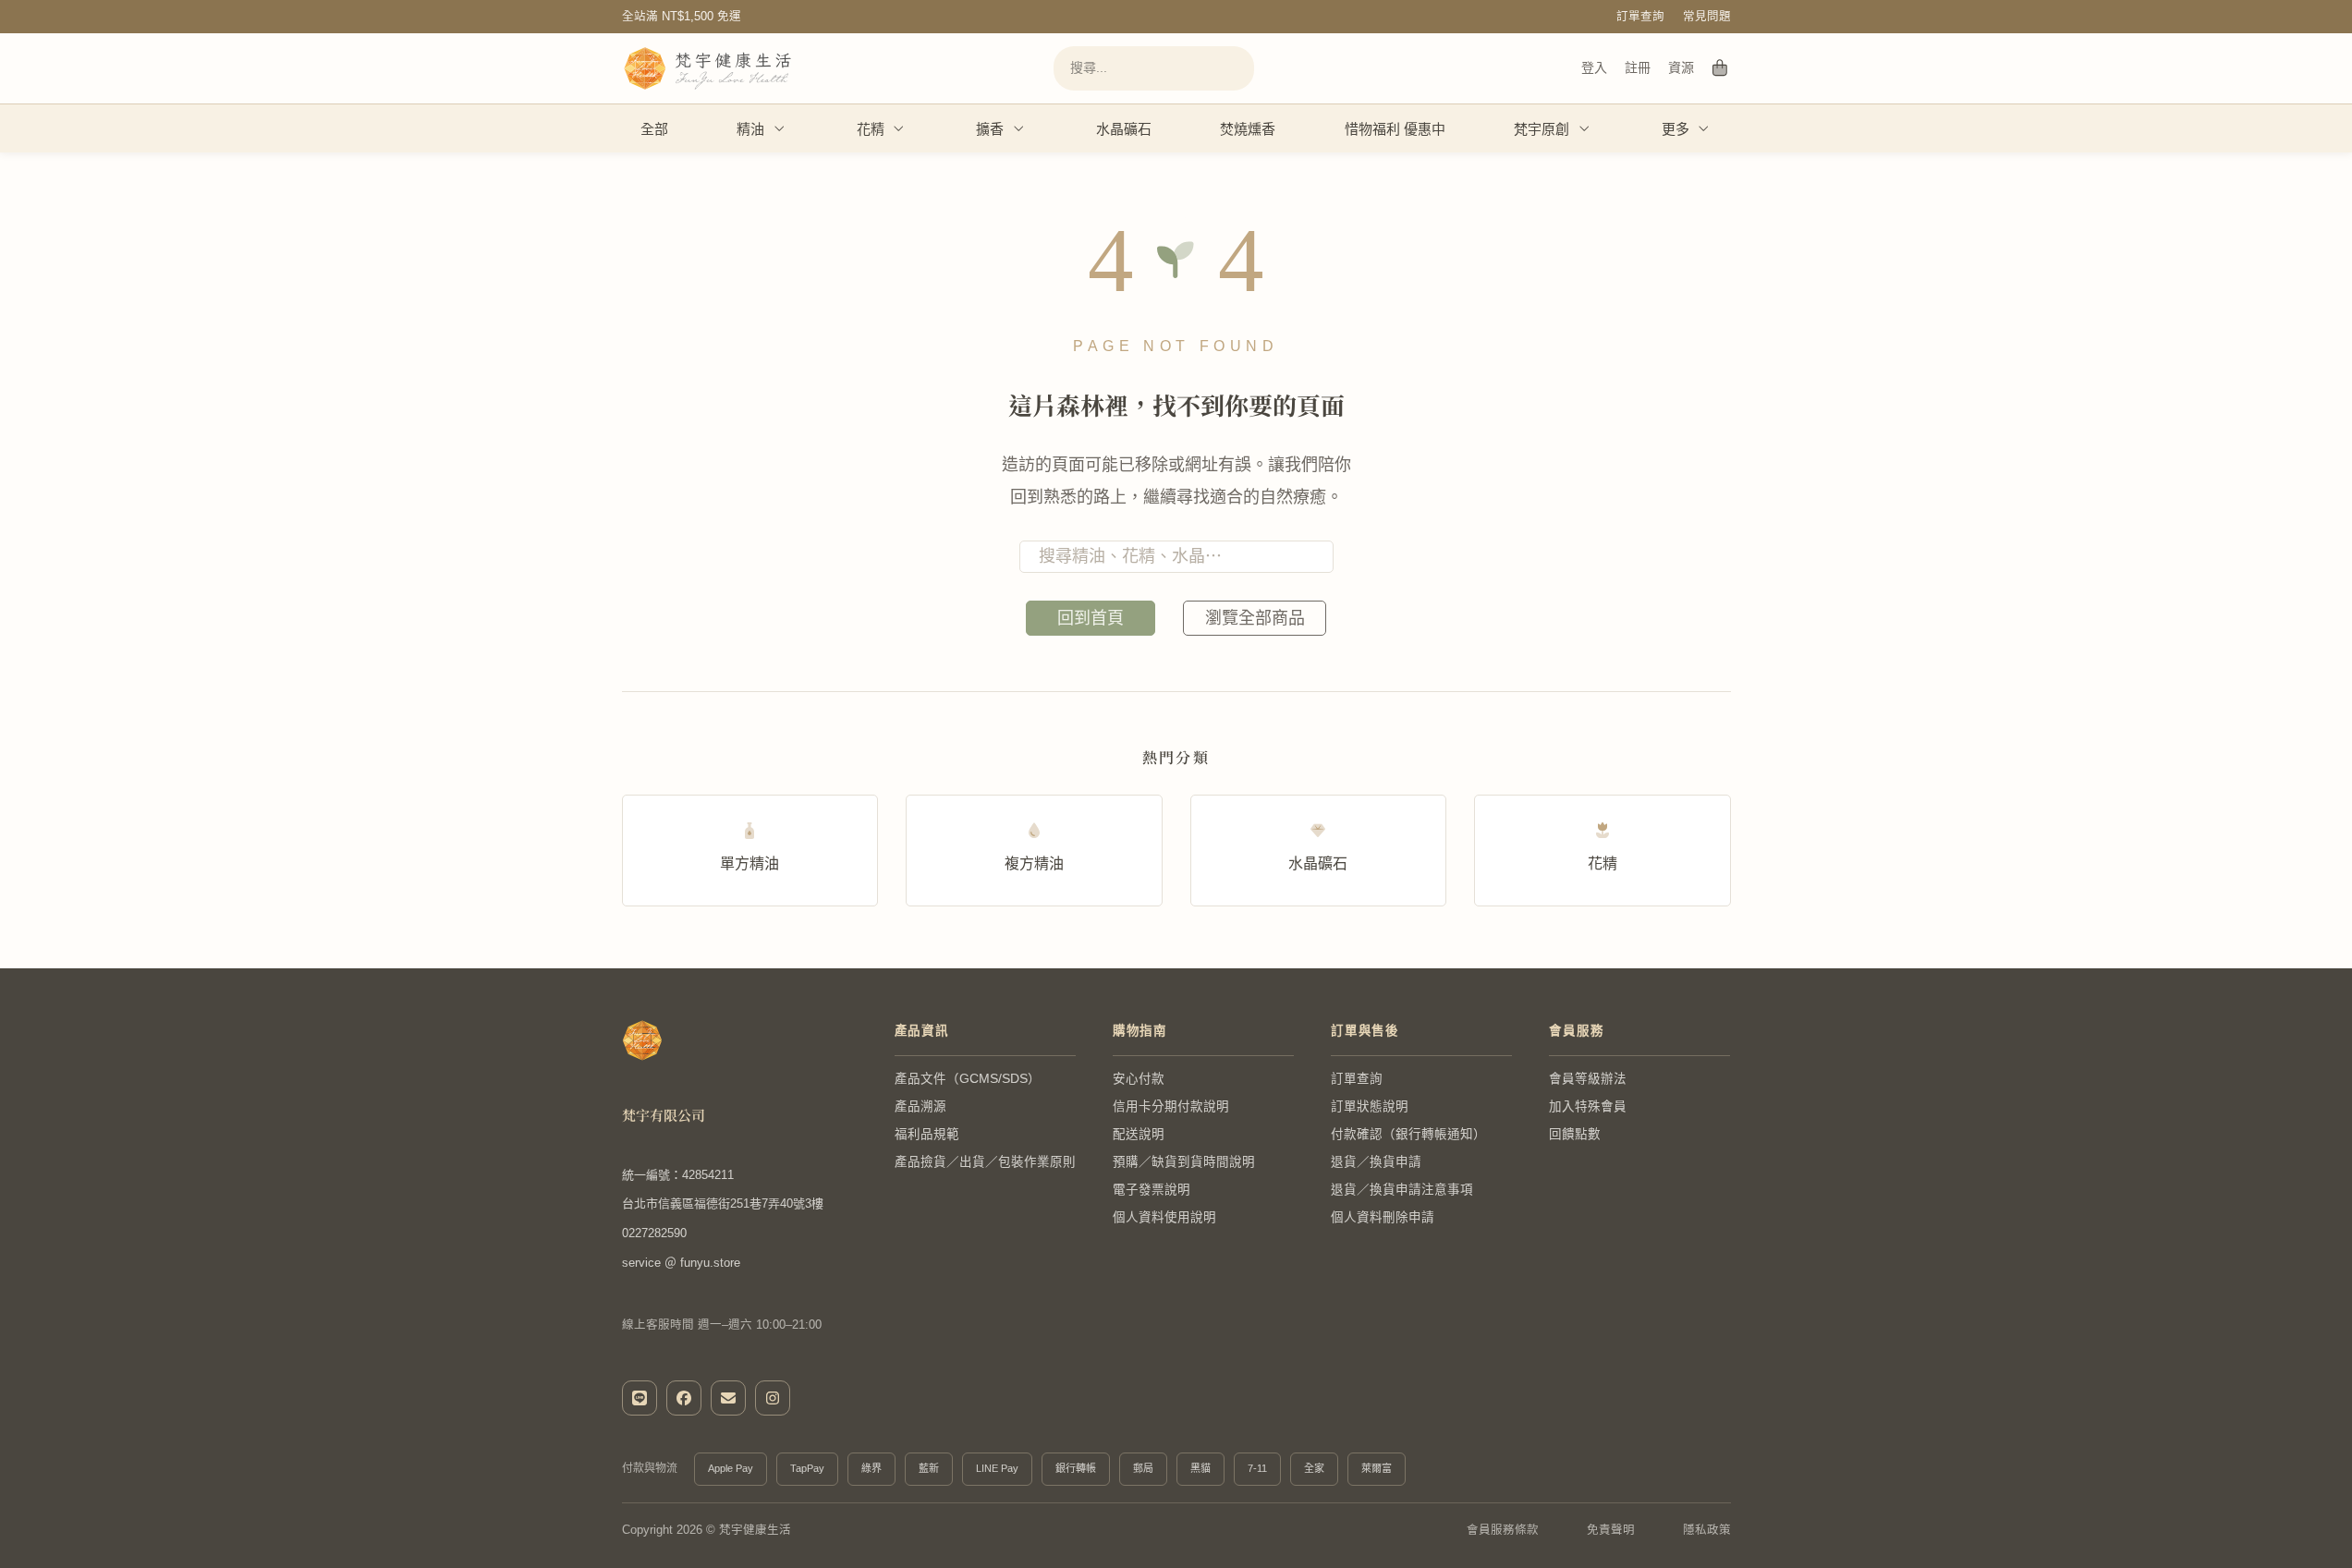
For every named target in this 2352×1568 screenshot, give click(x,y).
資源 (1682, 67)
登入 (1594, 67)
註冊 (1638, 67)
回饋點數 (1575, 1134)
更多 (1676, 129)
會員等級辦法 (1588, 1079)
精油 (750, 129)
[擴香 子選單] (1019, 128)
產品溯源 (920, 1106)
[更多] (1704, 128)
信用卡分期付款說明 (1171, 1106)
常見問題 (1707, 17)
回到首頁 (1091, 618)
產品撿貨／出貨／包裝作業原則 (985, 1162)
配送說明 (1139, 1134)
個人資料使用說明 (1164, 1217)
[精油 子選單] (780, 128)
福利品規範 (927, 1134)
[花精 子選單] (899, 128)
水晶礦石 (1124, 129)
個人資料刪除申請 (1383, 1217)
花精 (871, 129)
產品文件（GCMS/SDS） (968, 1079)
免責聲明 (1611, 1530)
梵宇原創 (1542, 129)
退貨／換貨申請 (1376, 1162)
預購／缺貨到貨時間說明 (1184, 1162)
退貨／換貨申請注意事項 (1402, 1190)
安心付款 (1139, 1079)
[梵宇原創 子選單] (1585, 128)
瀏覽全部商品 (1255, 618)
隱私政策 (1707, 1530)
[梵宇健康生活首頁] (642, 1040)
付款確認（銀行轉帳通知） (1408, 1134)
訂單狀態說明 (1370, 1106)
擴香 (990, 129)
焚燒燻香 (1248, 129)
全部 (654, 129)
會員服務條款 (1503, 1530)
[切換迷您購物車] (1720, 68)
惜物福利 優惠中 (1395, 129)
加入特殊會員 (1588, 1106)
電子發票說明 (1152, 1190)
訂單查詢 (1640, 17)
